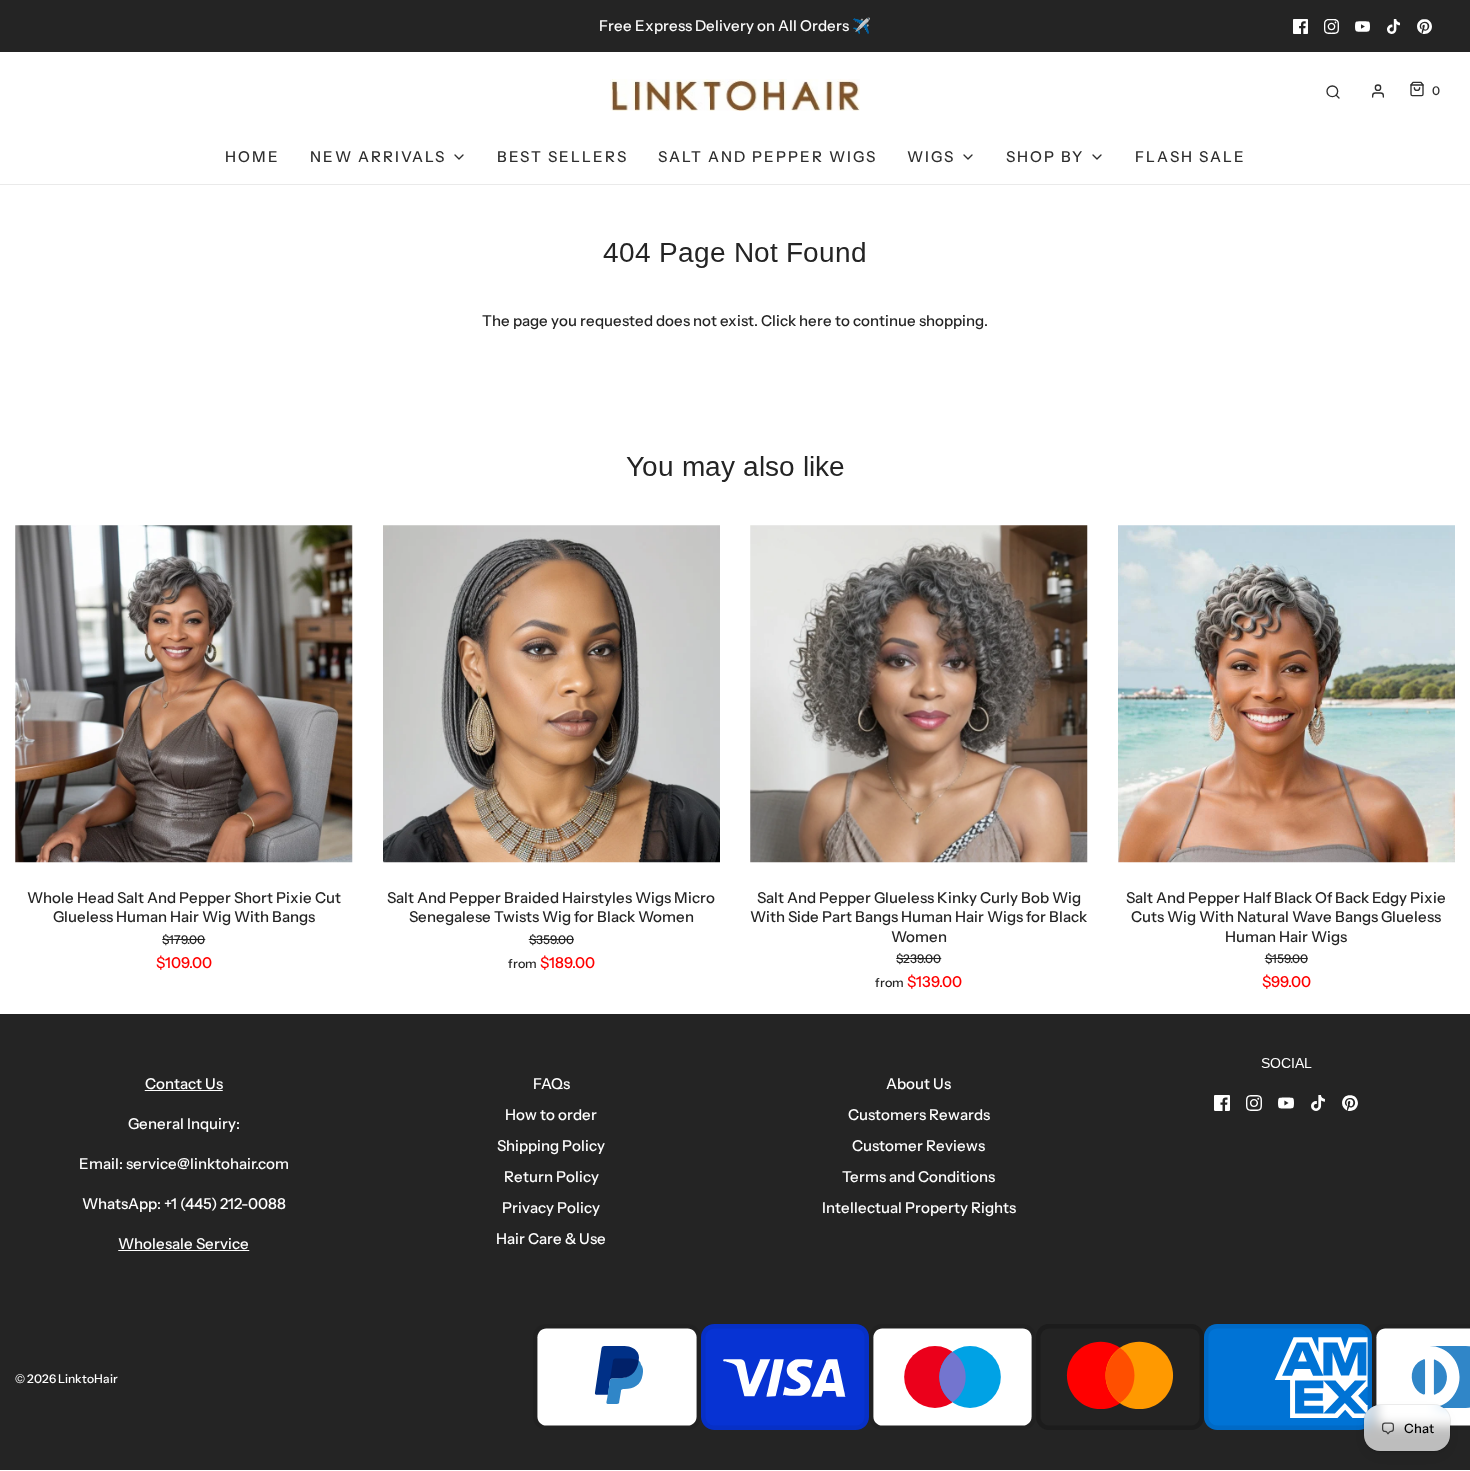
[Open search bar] (1333, 90)
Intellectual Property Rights (919, 1207)
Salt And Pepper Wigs (767, 156)
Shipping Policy (551, 1145)
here (815, 320)
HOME (252, 156)
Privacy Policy (551, 1207)
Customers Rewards (919, 1114)
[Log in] (1378, 91)
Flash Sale (1190, 156)
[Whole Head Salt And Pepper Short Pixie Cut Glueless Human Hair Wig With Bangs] (184, 694)
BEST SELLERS (562, 156)
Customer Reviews (918, 1145)
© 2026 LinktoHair (66, 1378)
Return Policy (551, 1176)
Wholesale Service (183, 1243)
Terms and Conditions (918, 1176)
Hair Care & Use (551, 1238)
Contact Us (184, 1083)
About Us (918, 1083)
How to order (551, 1114)
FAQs (551, 1083)
